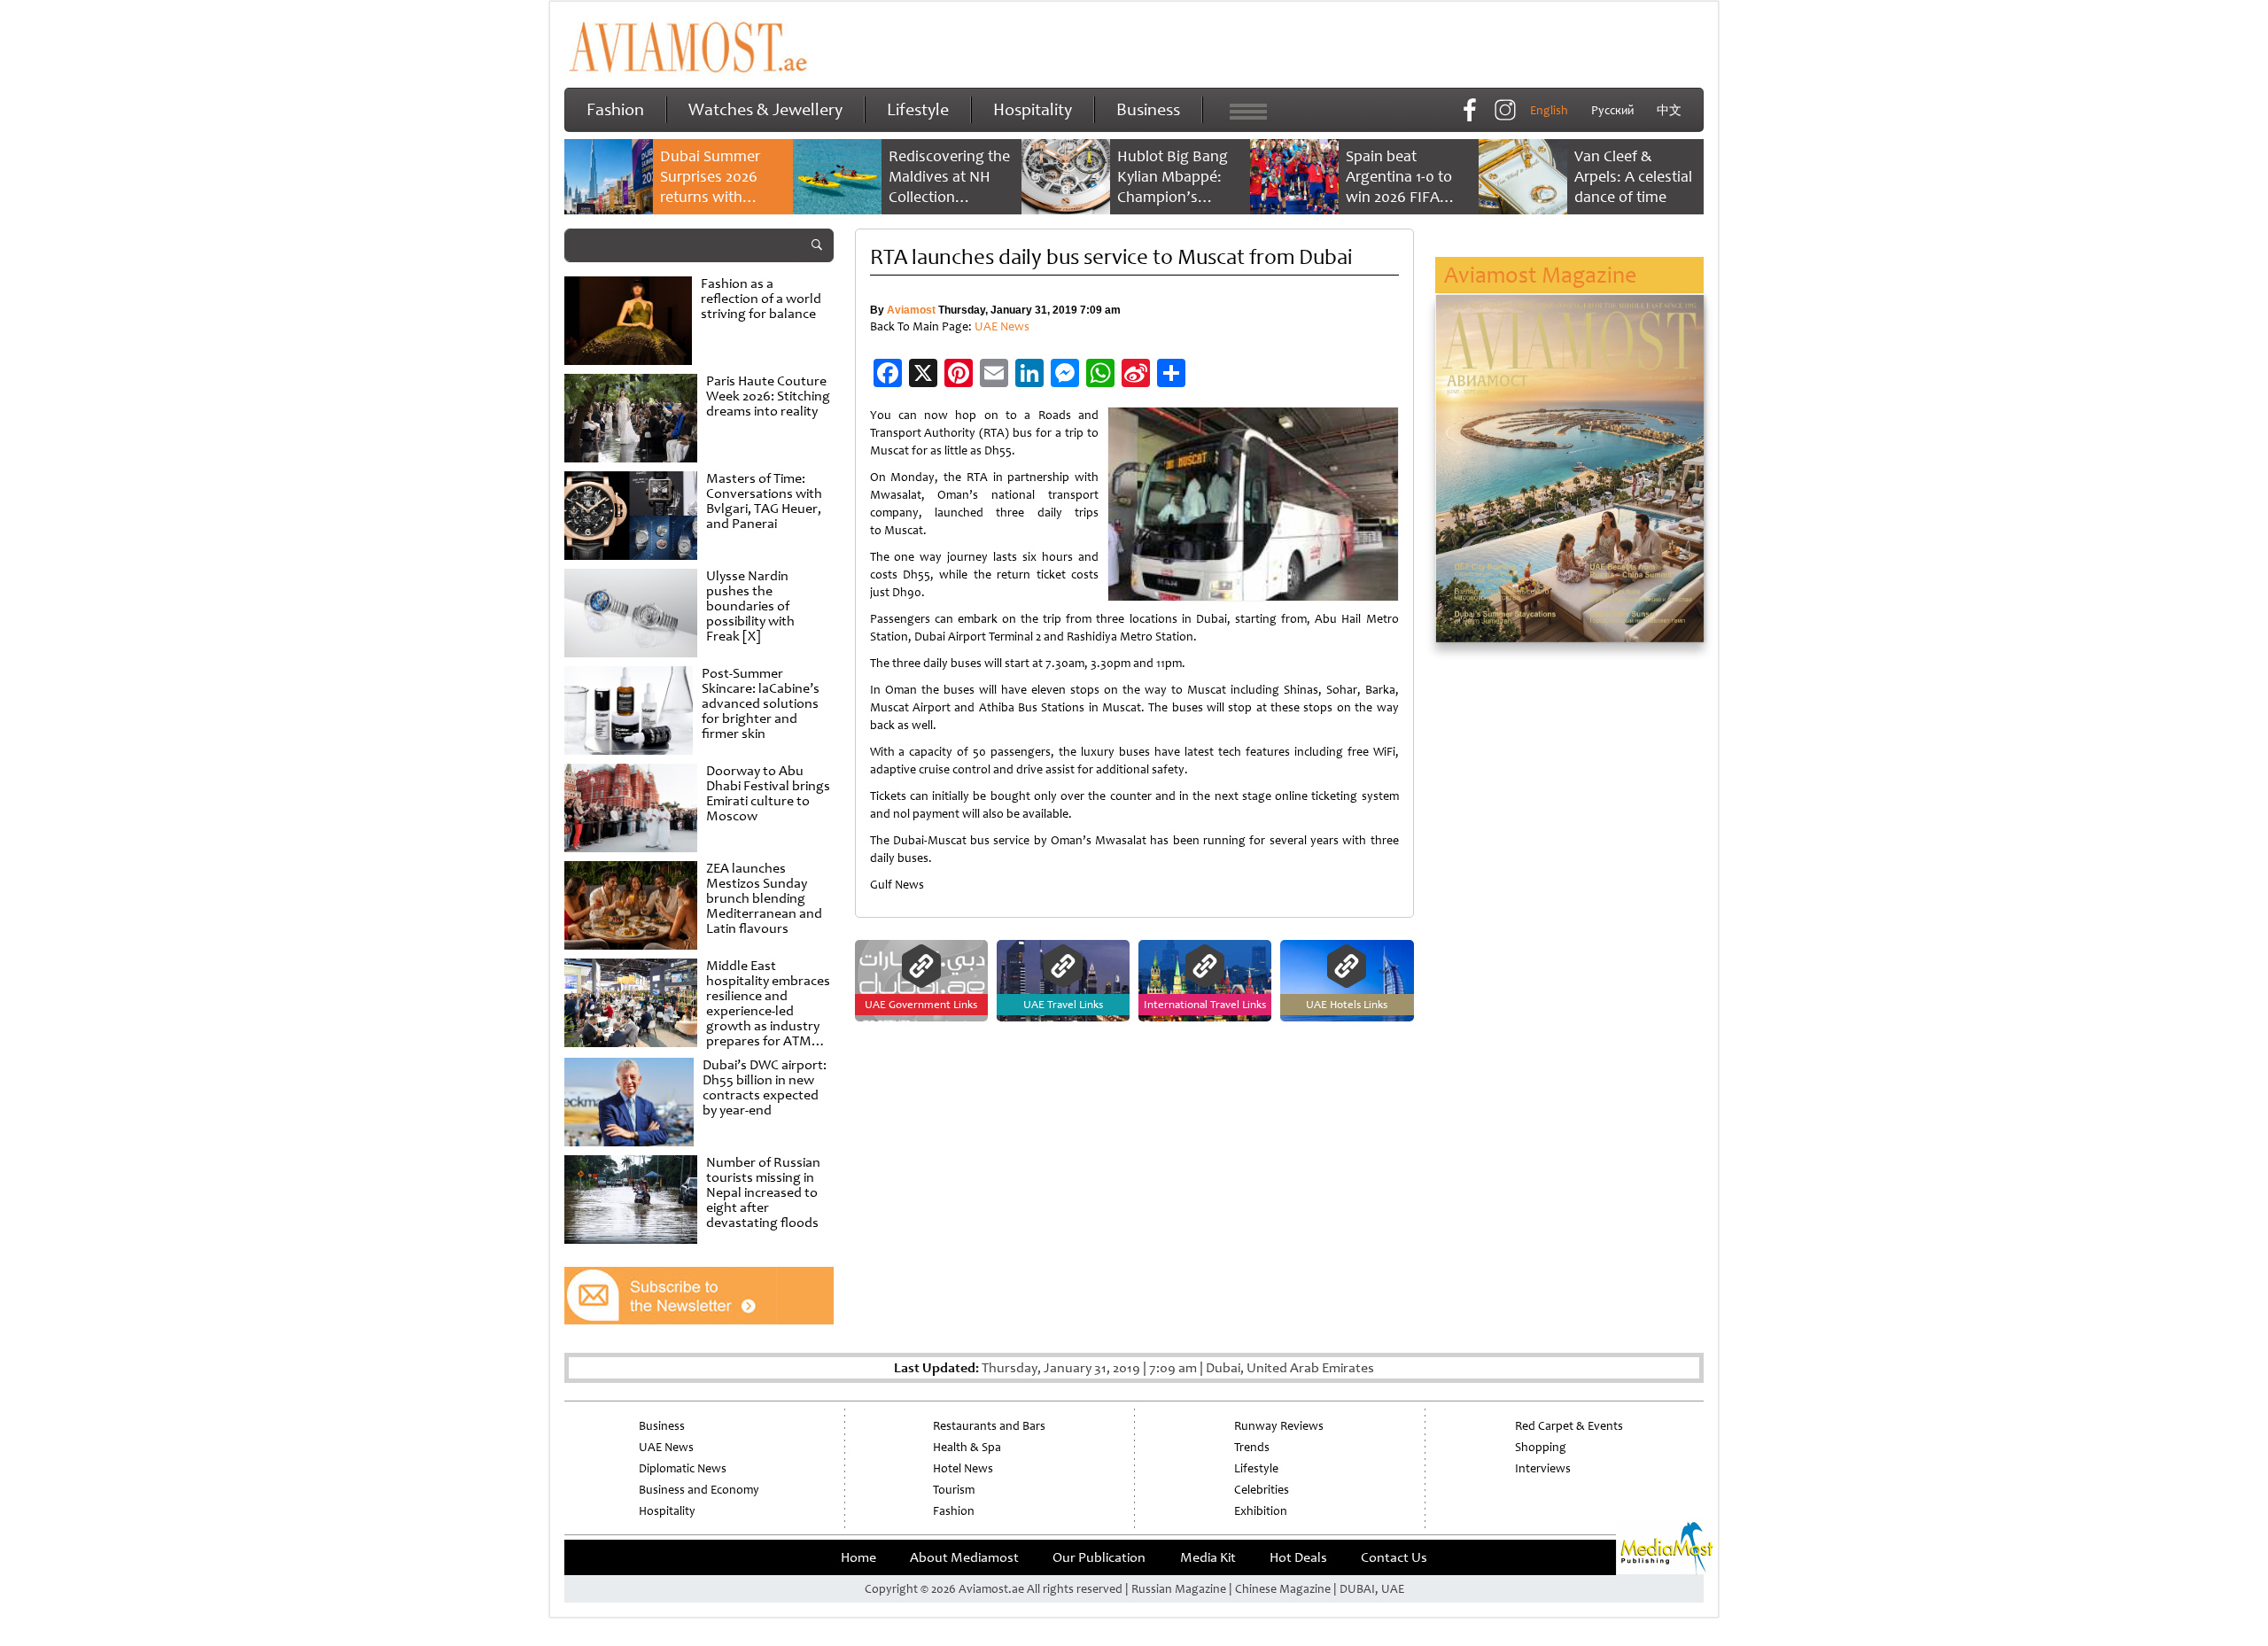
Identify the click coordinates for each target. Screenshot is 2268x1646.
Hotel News (963, 1468)
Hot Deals (1298, 1557)
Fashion (615, 109)
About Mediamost (964, 1557)
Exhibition (1261, 1511)
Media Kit (1208, 1557)
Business (1148, 109)
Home (858, 1557)
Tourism (954, 1490)
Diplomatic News (683, 1468)
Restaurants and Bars (989, 1426)
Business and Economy (699, 1490)
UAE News (1002, 326)
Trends (1252, 1447)
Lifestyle (918, 109)
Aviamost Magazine (1540, 275)
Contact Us (1394, 1557)
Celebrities (1262, 1490)
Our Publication (1099, 1557)
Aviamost (911, 310)
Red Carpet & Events (1569, 1426)
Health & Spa (967, 1447)
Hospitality (1033, 109)
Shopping (1541, 1447)
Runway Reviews (1279, 1426)
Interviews (1543, 1468)
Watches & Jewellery (765, 109)
